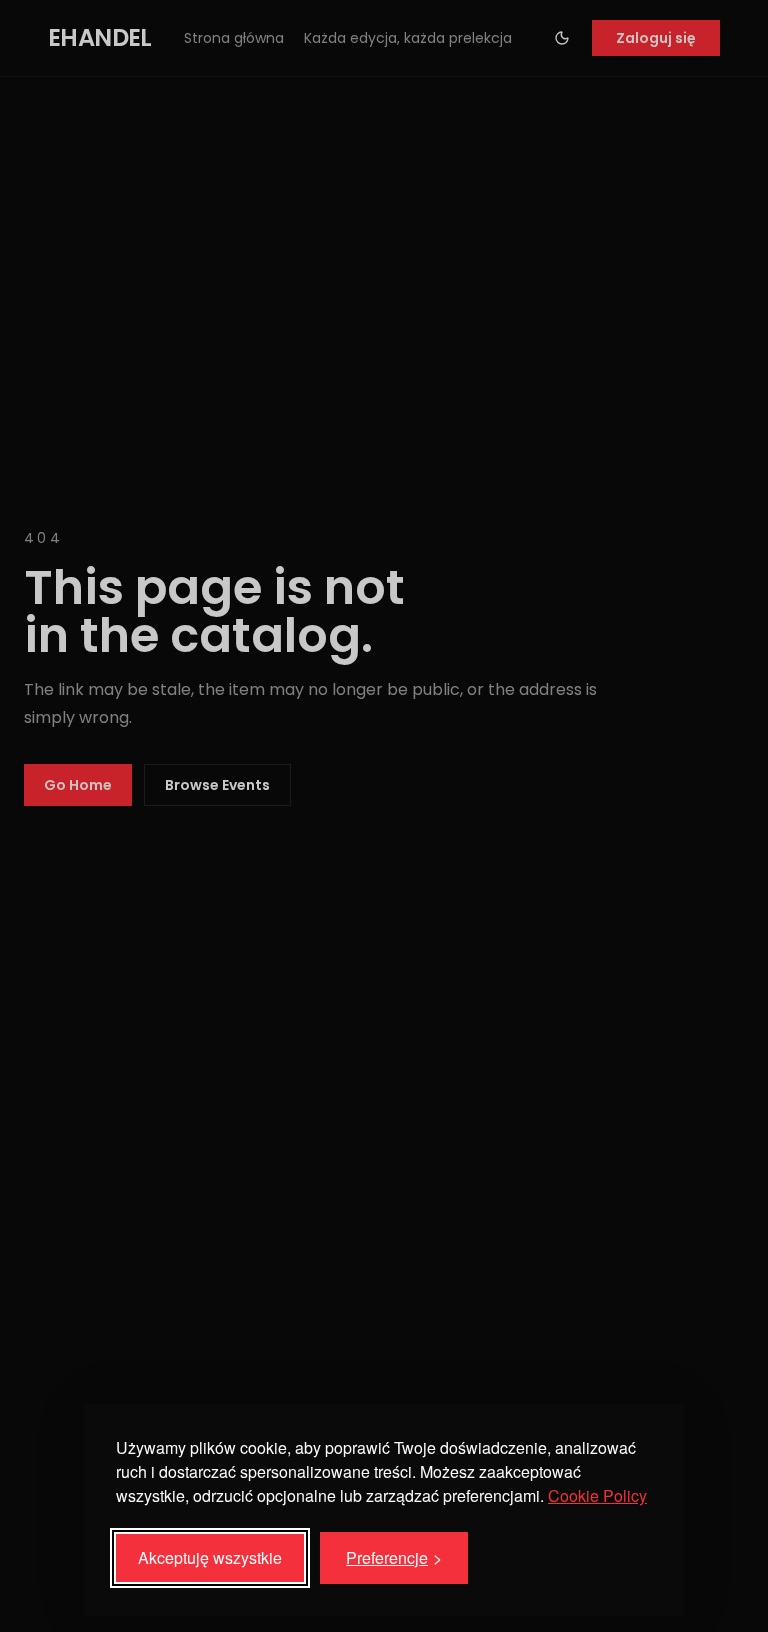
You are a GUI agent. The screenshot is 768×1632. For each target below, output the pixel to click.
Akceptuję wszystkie (210, 1557)
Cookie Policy (597, 1495)
